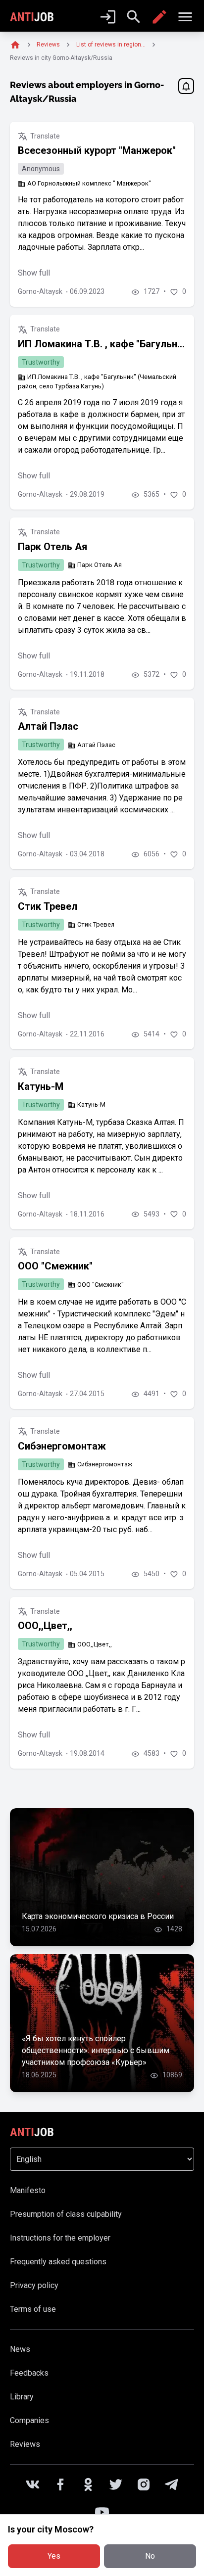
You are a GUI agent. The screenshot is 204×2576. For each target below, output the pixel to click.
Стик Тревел (48, 906)
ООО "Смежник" (55, 1266)
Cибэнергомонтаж (62, 1446)
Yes (54, 2556)
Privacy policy (34, 2285)
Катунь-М (41, 1086)
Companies (29, 2420)
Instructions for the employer (60, 2238)
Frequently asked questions (58, 2262)
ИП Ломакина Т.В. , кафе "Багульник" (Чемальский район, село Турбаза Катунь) (102, 344)
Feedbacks (29, 2373)
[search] (134, 17)
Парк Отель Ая (52, 547)
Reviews (25, 2444)
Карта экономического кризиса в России (98, 1916)
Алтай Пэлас (48, 726)
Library (22, 2397)
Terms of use (33, 2309)
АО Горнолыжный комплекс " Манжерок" (89, 183)
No (150, 2556)
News (20, 2349)
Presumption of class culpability (66, 2214)
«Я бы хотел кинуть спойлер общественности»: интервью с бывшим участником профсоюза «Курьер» (96, 2050)
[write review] (159, 17)
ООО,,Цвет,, (45, 1626)
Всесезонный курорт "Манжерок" (97, 150)
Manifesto (28, 2190)
